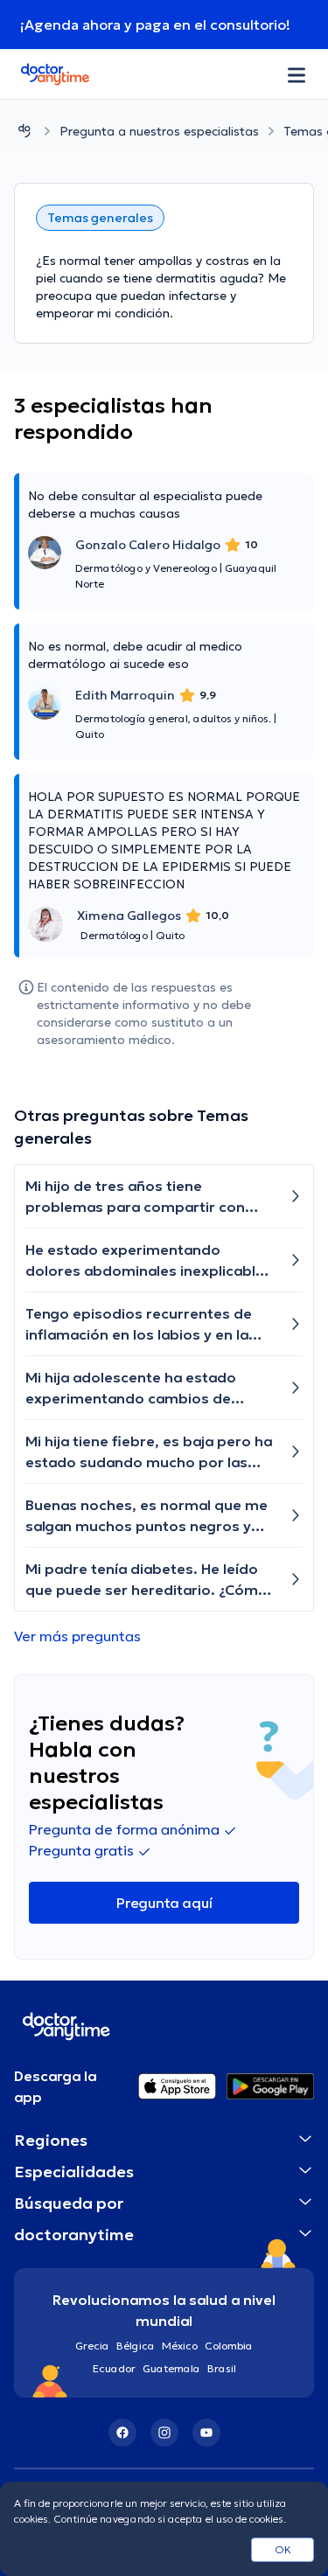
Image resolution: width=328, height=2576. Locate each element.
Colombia (229, 2346)
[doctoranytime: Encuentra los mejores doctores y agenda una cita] (24, 131)
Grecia (92, 2346)
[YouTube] (206, 2433)
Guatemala (171, 2368)
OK (283, 2549)
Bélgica (136, 2346)
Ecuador (114, 2368)
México (180, 2346)
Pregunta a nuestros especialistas (159, 131)
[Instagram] (164, 2433)
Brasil (222, 2368)
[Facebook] (122, 2433)
